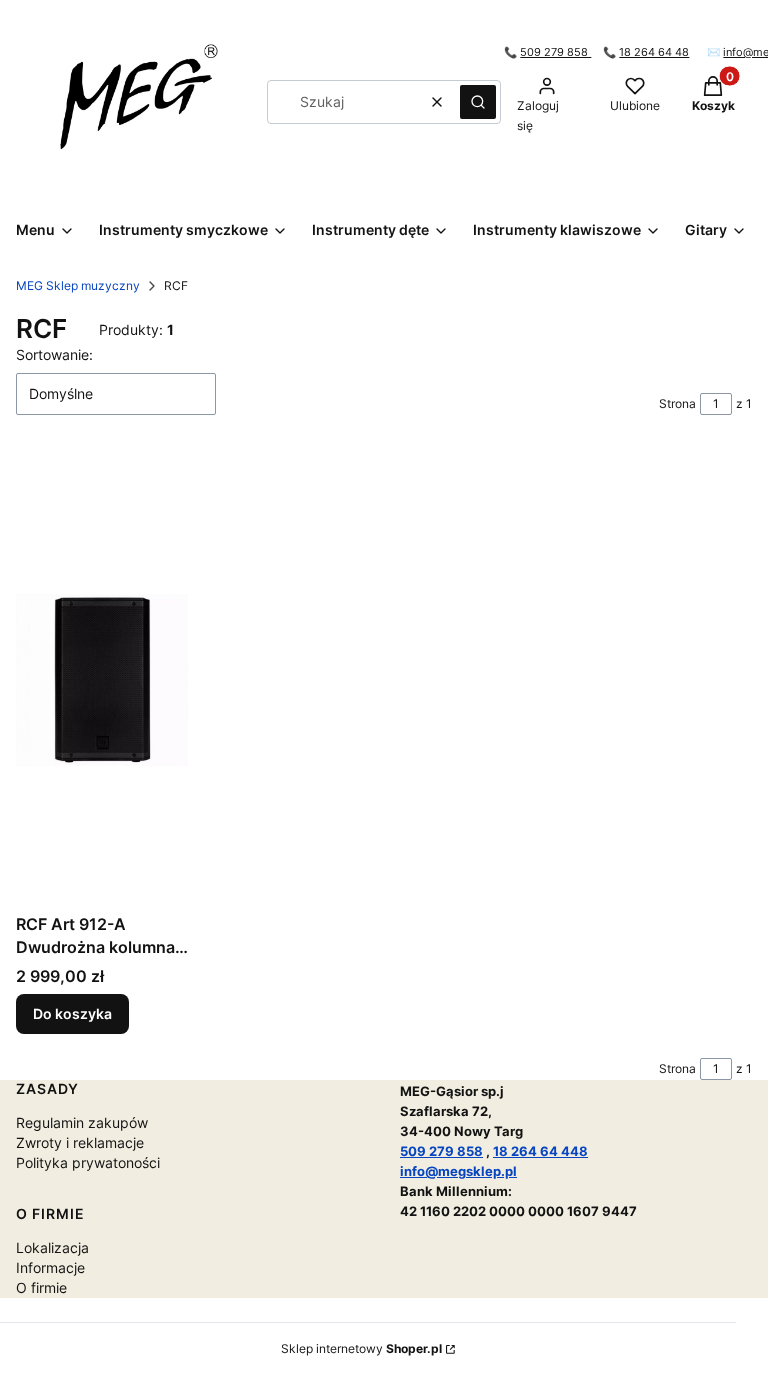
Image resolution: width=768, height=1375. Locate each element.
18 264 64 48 (654, 52)
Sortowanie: (54, 354)
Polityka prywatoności (88, 1162)
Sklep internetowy (361, 1348)
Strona (677, 403)
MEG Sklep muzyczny (78, 285)
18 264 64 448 (540, 1151)
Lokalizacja (52, 1247)
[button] (478, 102)
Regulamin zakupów (82, 1122)
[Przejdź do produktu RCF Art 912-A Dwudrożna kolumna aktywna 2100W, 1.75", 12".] (102, 680)
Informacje (50, 1267)
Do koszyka (72, 1013)
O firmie (41, 1287)
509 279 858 (555, 52)
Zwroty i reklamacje (80, 1142)
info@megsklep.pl (458, 1171)
